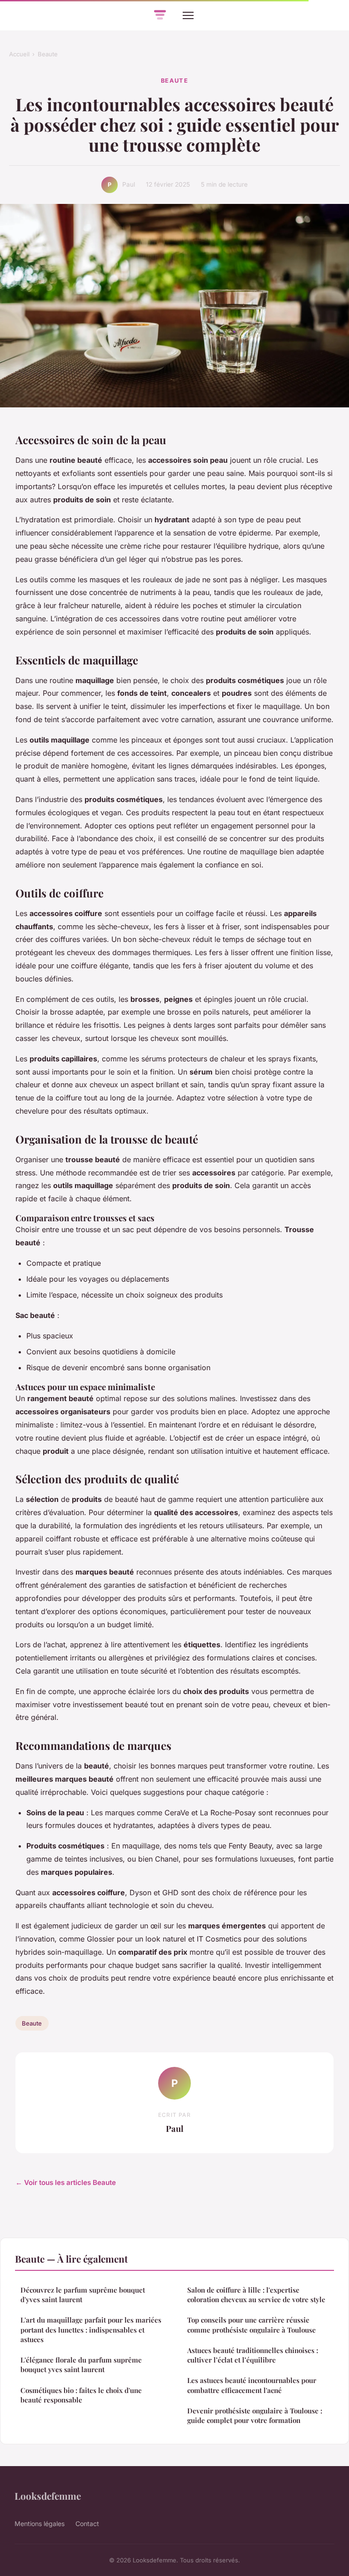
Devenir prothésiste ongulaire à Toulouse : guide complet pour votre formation (255, 2415)
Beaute (48, 54)
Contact (87, 2524)
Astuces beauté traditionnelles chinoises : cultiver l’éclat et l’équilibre (253, 2355)
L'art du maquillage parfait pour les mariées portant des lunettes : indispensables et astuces (91, 2330)
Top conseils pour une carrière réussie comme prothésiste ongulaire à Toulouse (252, 2325)
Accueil (19, 54)
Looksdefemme (48, 2496)
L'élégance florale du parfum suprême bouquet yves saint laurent (81, 2365)
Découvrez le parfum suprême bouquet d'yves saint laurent (83, 2295)
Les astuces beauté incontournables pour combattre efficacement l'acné (252, 2385)
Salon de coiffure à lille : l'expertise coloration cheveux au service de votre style (256, 2295)
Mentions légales (40, 2524)
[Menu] (188, 15)
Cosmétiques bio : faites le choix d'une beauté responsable (81, 2395)
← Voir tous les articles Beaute (66, 2182)
